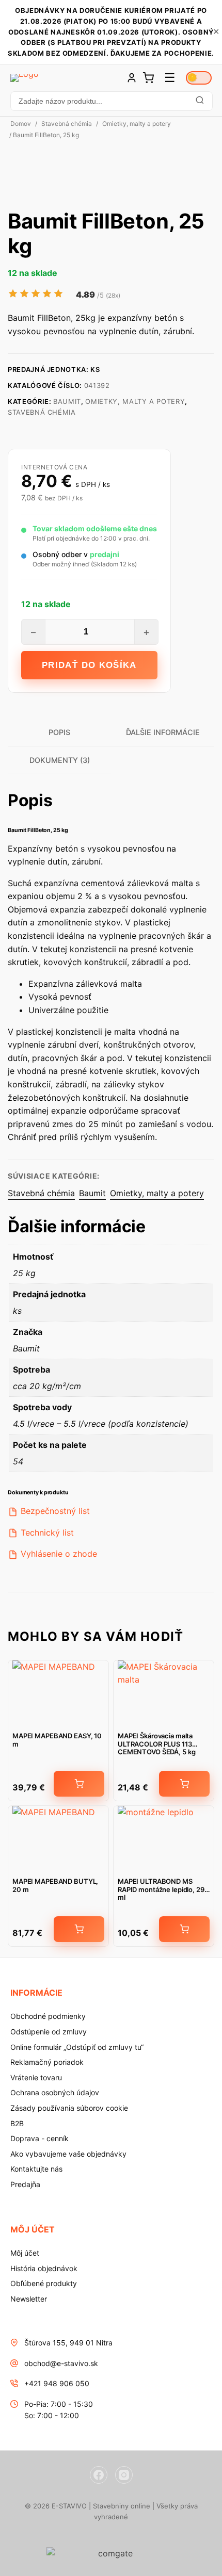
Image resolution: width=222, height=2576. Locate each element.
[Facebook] (99, 2475)
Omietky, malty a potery (137, 124)
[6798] (184, 1929)
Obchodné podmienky (48, 2016)
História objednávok (44, 2268)
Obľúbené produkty (44, 2283)
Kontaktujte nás (36, 2169)
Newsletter (29, 2299)
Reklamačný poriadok (47, 2062)
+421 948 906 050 (57, 2383)
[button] (111, 101)
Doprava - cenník (39, 2138)
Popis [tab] (59, 732)
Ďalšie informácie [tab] (163, 732)
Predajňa (25, 2184)
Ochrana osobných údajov (55, 2092)
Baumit (67, 401)
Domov (21, 124)
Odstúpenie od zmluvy (49, 2032)
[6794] (184, 1784)
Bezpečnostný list (55, 1511)
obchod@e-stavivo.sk (61, 2363)
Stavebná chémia (67, 124)
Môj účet (25, 2253)
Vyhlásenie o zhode (59, 1554)
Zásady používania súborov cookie (69, 2108)
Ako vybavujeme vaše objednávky (68, 2154)
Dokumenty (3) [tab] (60, 760)
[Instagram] (124, 2475)
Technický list (47, 1532)
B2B (17, 2123)
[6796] (79, 1784)
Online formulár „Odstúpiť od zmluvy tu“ (77, 2047)
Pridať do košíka (89, 665)
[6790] (79, 1929)
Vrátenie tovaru (36, 2077)
